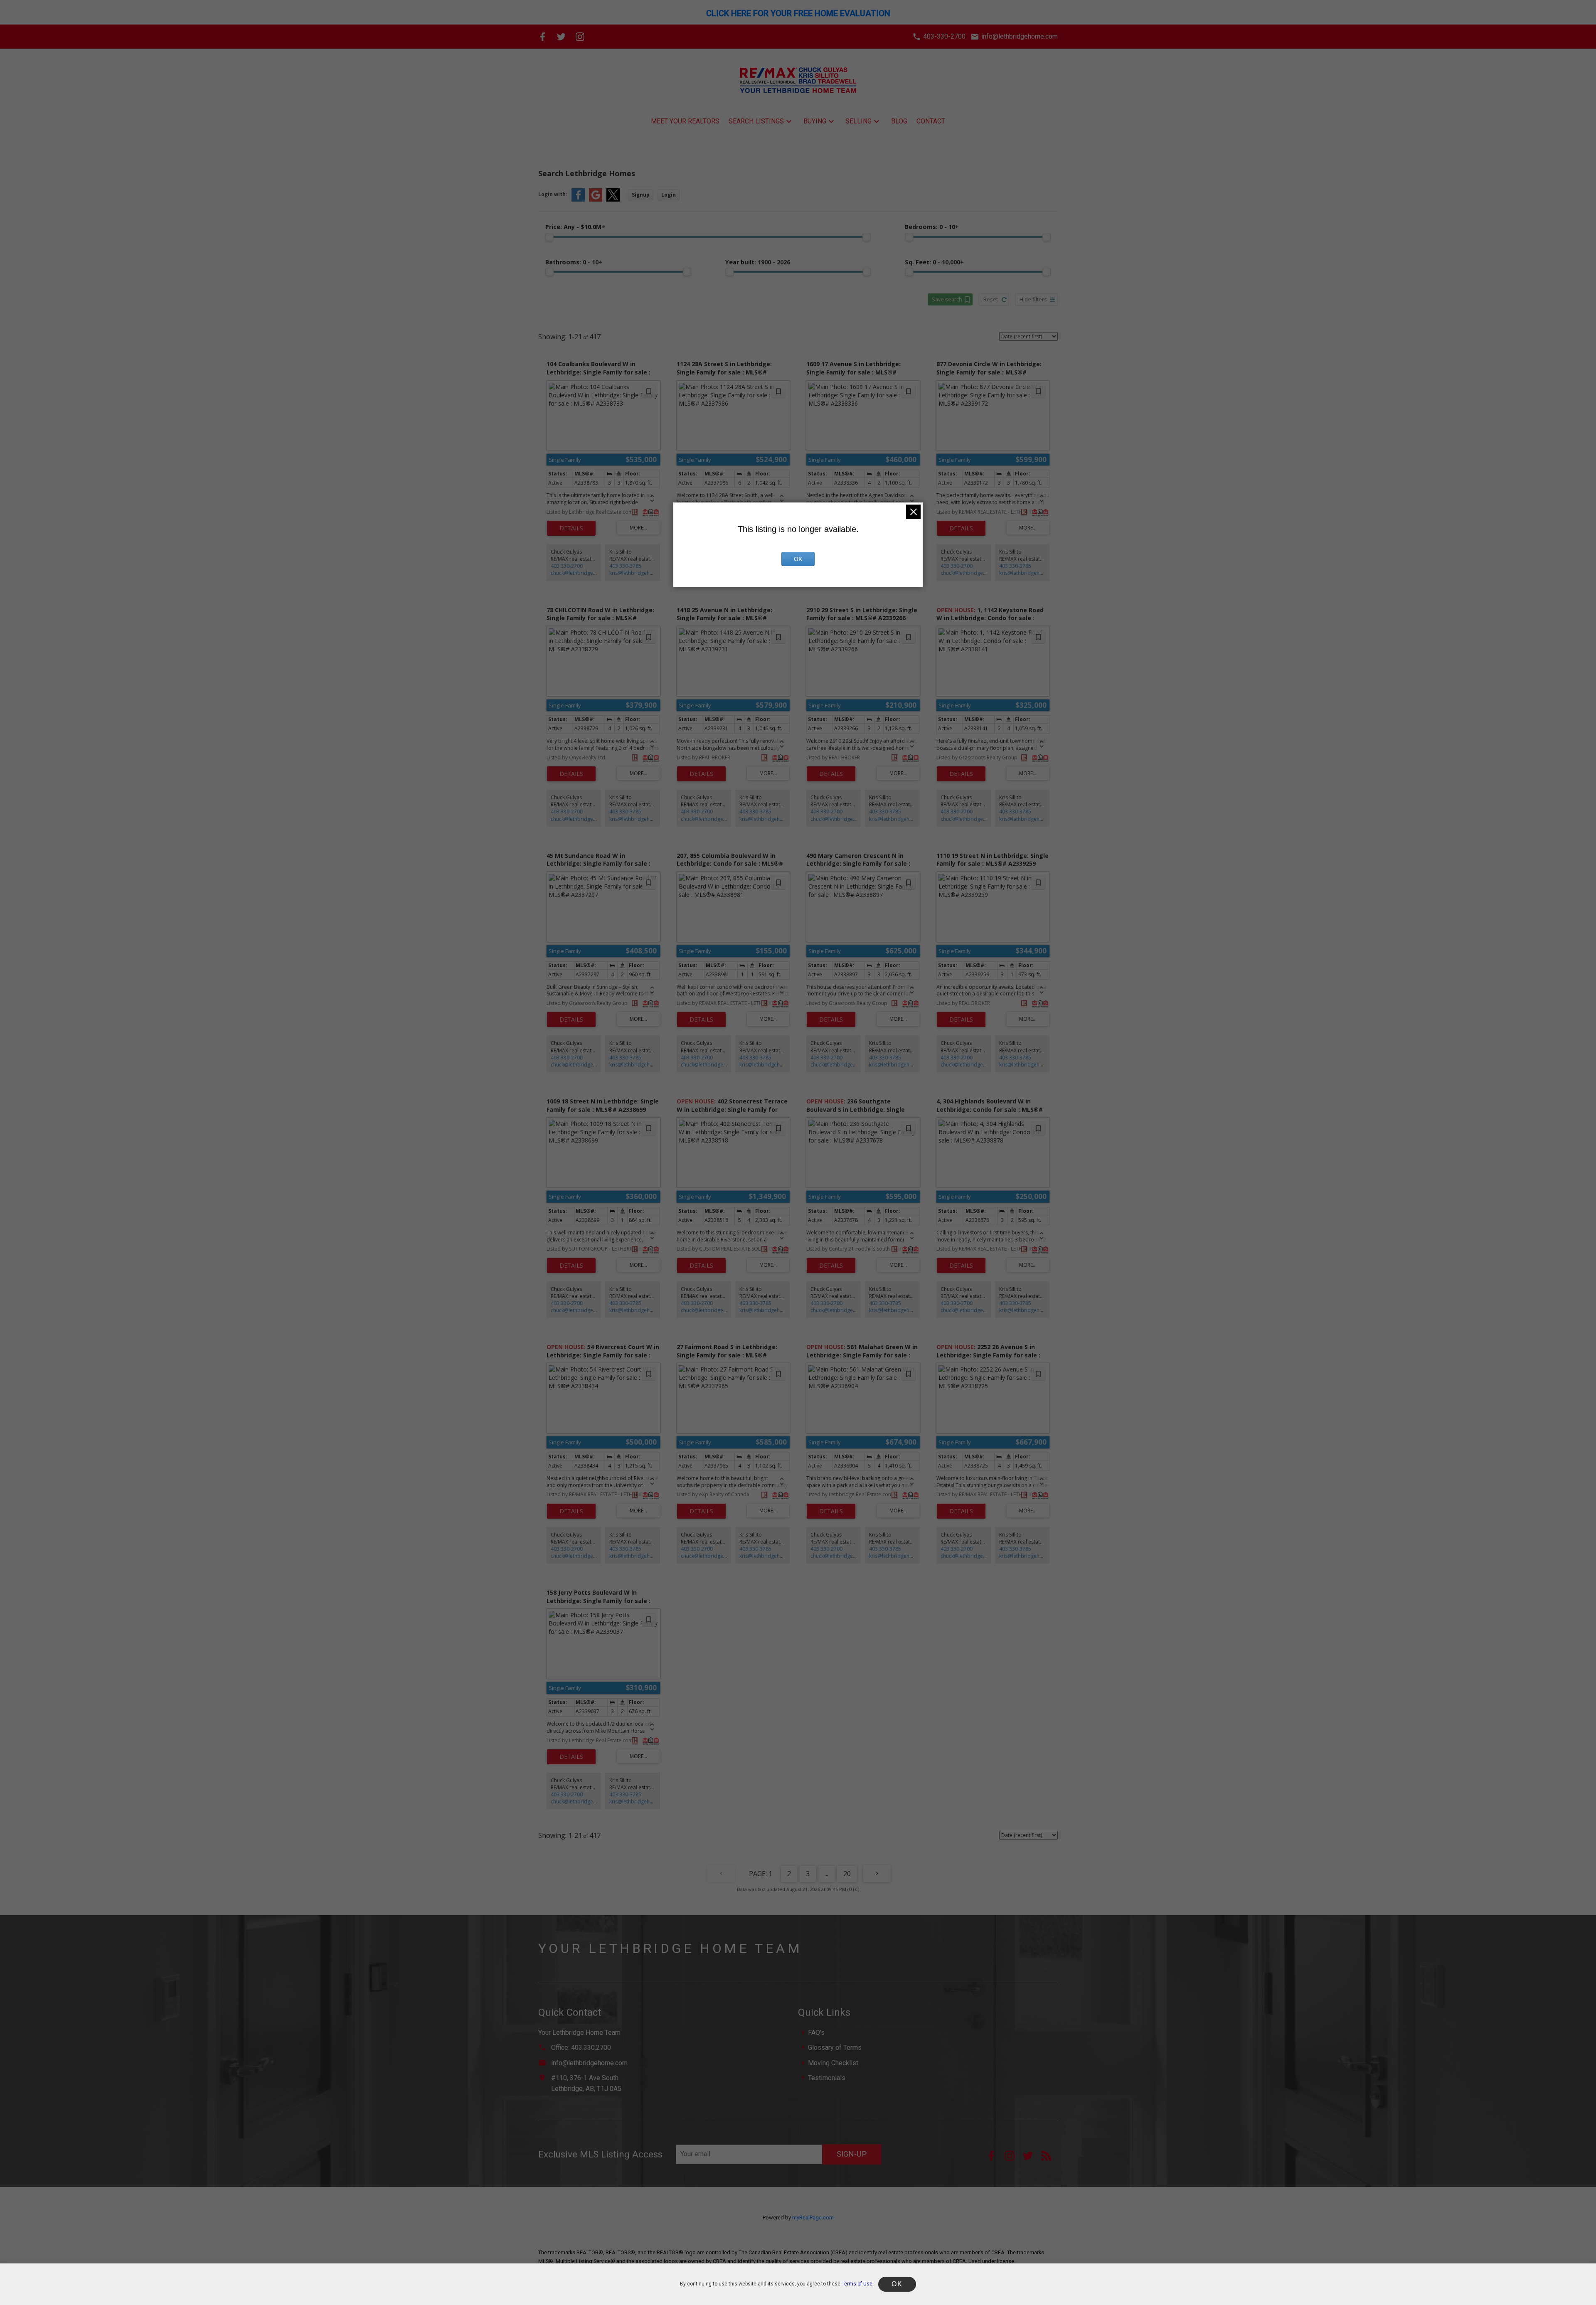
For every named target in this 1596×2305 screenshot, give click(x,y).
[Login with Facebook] (578, 200)
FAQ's (816, 2033)
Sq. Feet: (934, 262)
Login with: (553, 194)
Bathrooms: (574, 262)
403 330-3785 (625, 566)
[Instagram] (580, 37)
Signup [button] (641, 195)
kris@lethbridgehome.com (641, 573)
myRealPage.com (813, 2218)
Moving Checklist (833, 2063)
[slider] (549, 237)
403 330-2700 (567, 566)
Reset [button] (991, 299)
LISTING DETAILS (571, 528)
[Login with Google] (596, 200)
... (826, 1874)
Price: (575, 227)
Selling (858, 121)
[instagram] (1014, 2158)
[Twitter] (561, 37)
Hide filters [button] (1033, 299)
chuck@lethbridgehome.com (585, 573)
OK (798, 559)
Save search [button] (947, 299)
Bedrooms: (932, 227)
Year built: (758, 262)
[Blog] (1049, 2158)
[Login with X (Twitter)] (613, 200)
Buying (815, 121)
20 (847, 1874)
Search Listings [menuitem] (756, 121)
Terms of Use (857, 2284)
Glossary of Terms (835, 2048)
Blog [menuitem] (899, 121)
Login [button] (669, 195)
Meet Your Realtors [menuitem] (685, 121)
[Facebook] (543, 37)
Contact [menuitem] (931, 121)
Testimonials (827, 2078)
